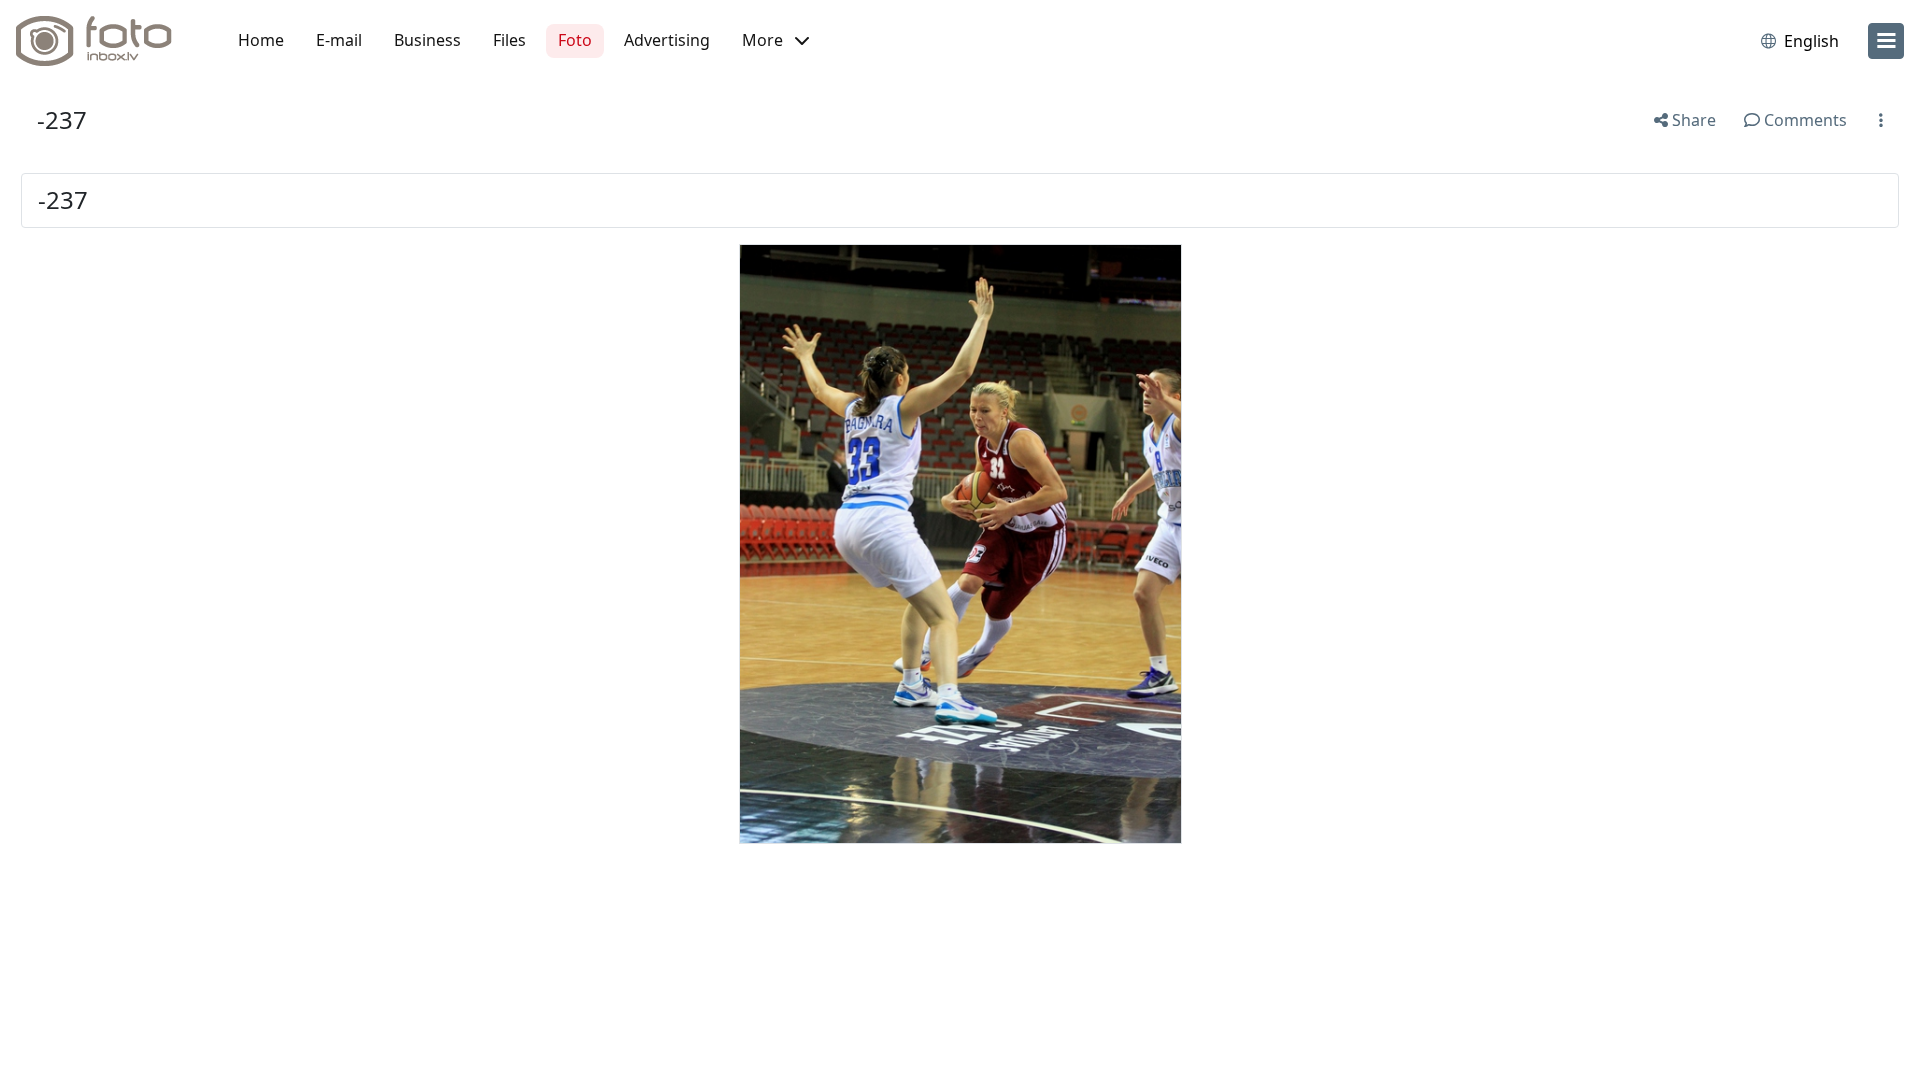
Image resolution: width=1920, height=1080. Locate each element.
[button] (775, 41)
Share (1692, 120)
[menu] (1886, 41)
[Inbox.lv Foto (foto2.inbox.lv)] (105, 41)
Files (509, 40)
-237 (62, 119)
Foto (575, 40)
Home (261, 40)
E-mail (339, 40)
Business (427, 40)
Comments (1803, 120)
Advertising (667, 40)
